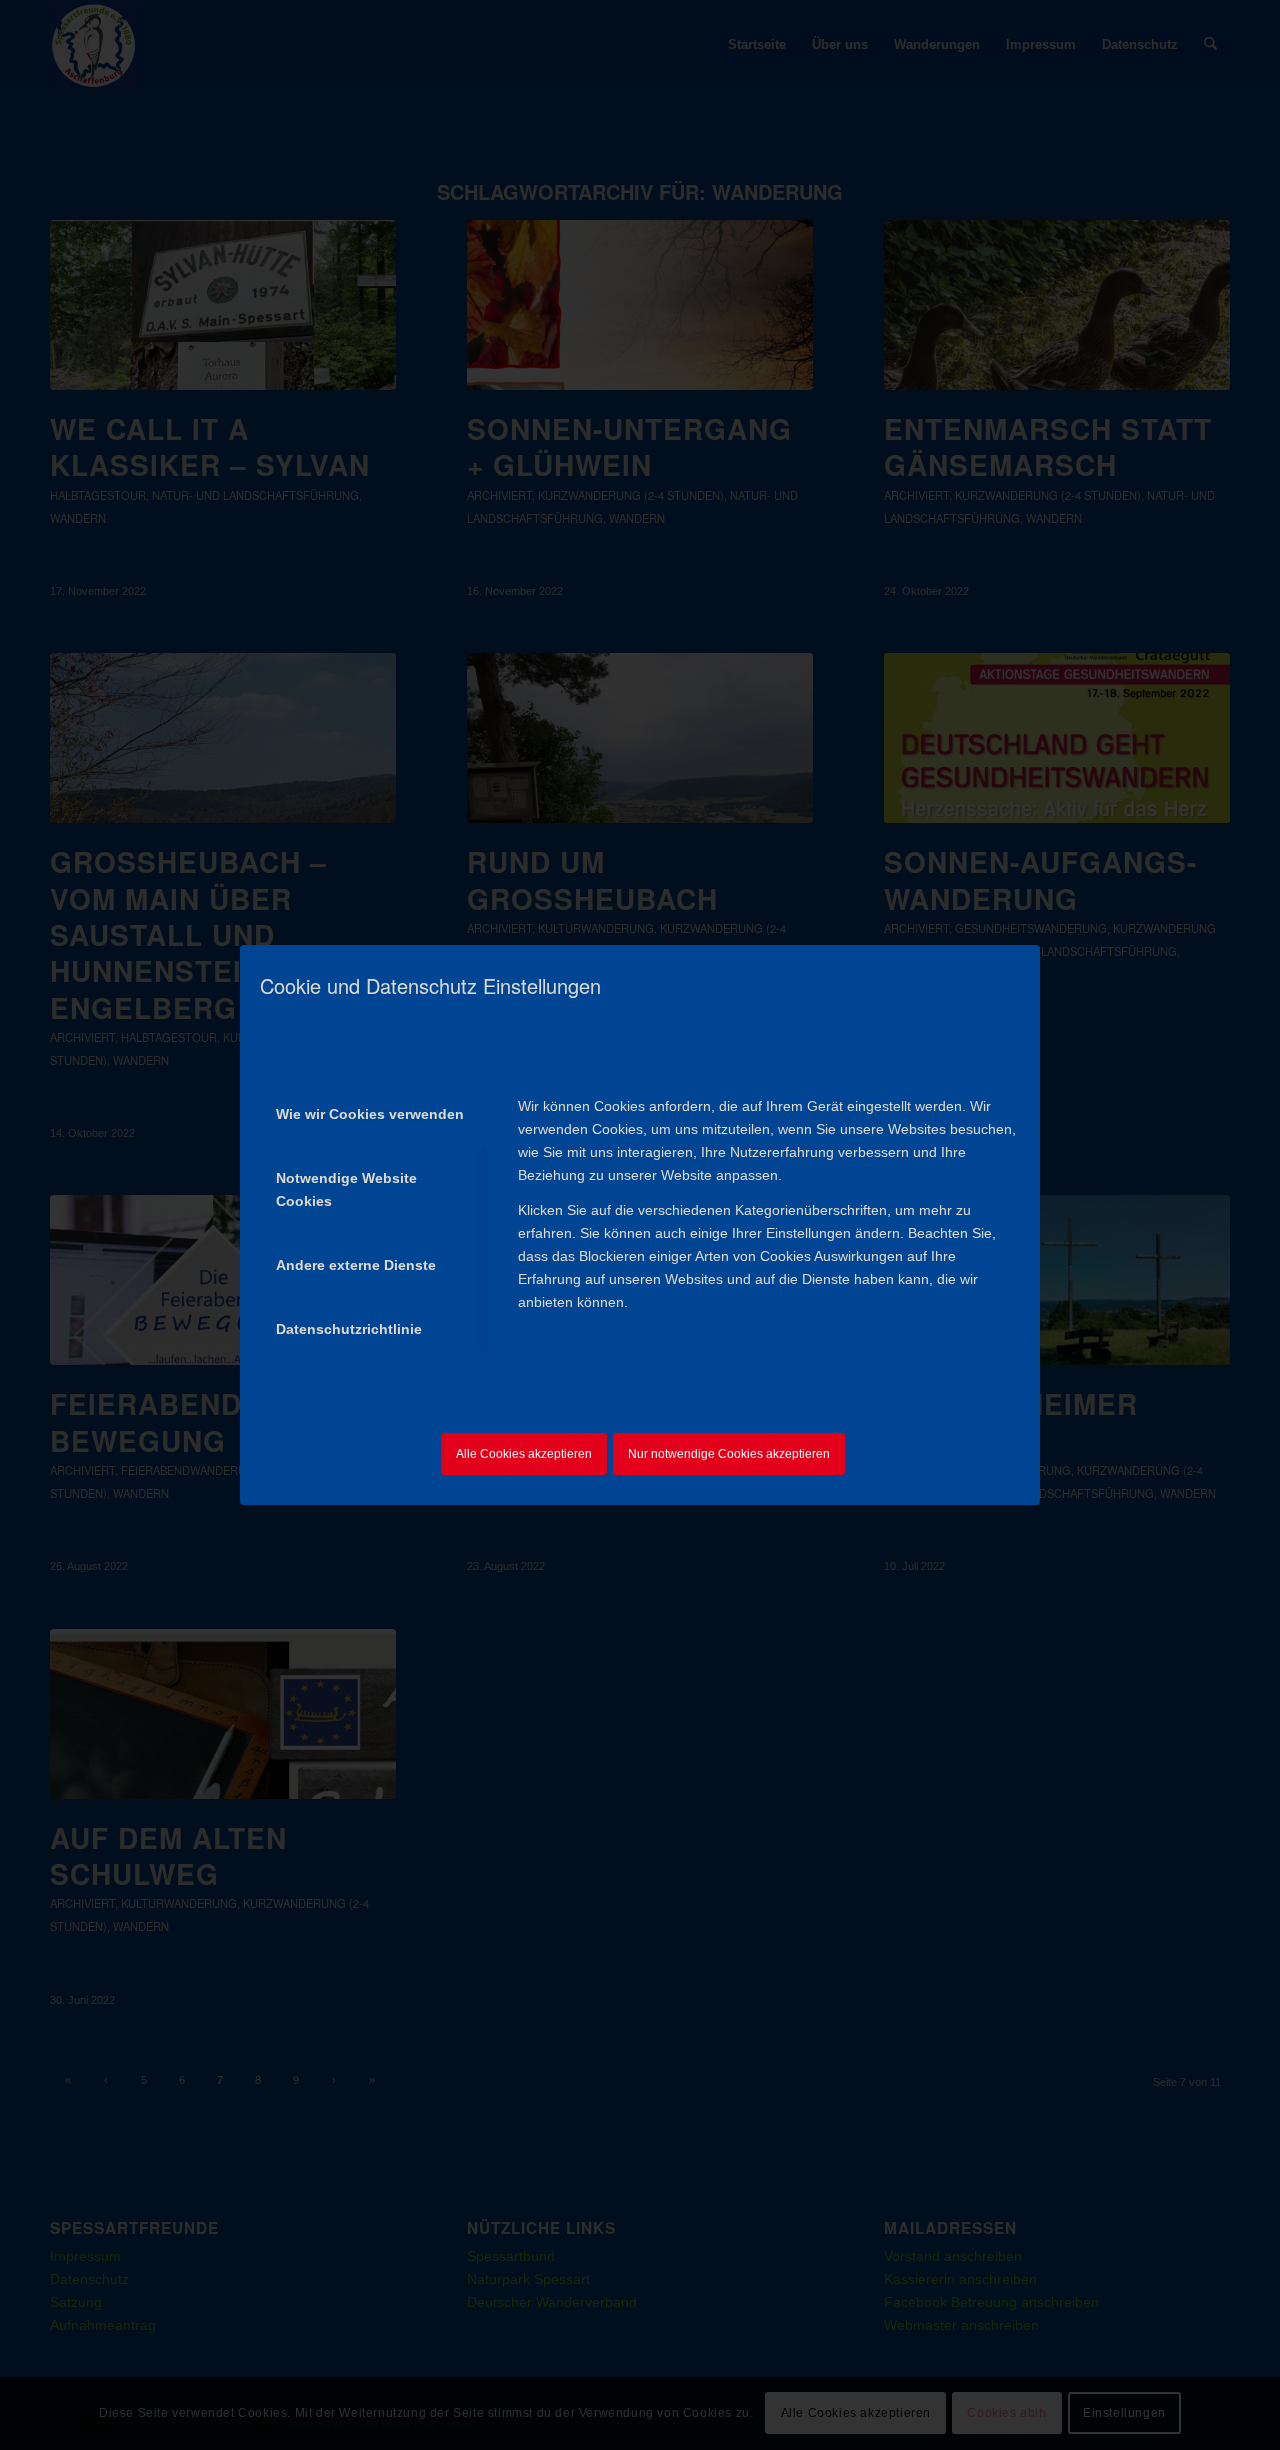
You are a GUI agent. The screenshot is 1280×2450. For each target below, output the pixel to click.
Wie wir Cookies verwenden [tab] (370, 1114)
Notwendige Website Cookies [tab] (346, 1189)
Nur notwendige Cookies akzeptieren (729, 1454)
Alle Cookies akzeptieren (524, 1454)
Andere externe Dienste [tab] (356, 1265)
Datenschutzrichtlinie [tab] (349, 1329)
